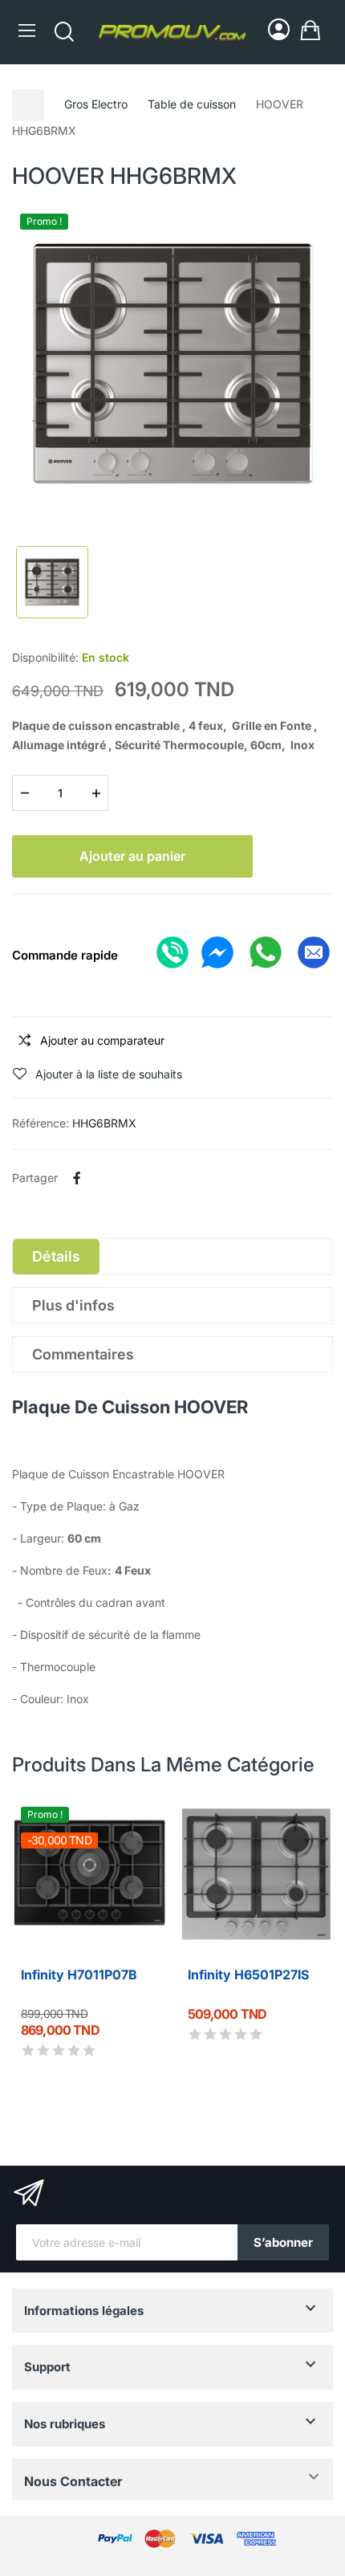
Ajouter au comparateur (102, 1040)
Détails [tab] (56, 1256)
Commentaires (83, 1354)
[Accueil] (28, 105)
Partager (77, 1178)
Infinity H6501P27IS (248, 1975)
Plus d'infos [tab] (73, 1305)
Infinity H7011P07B (79, 1975)
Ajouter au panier (132, 856)
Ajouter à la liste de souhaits (109, 1074)
